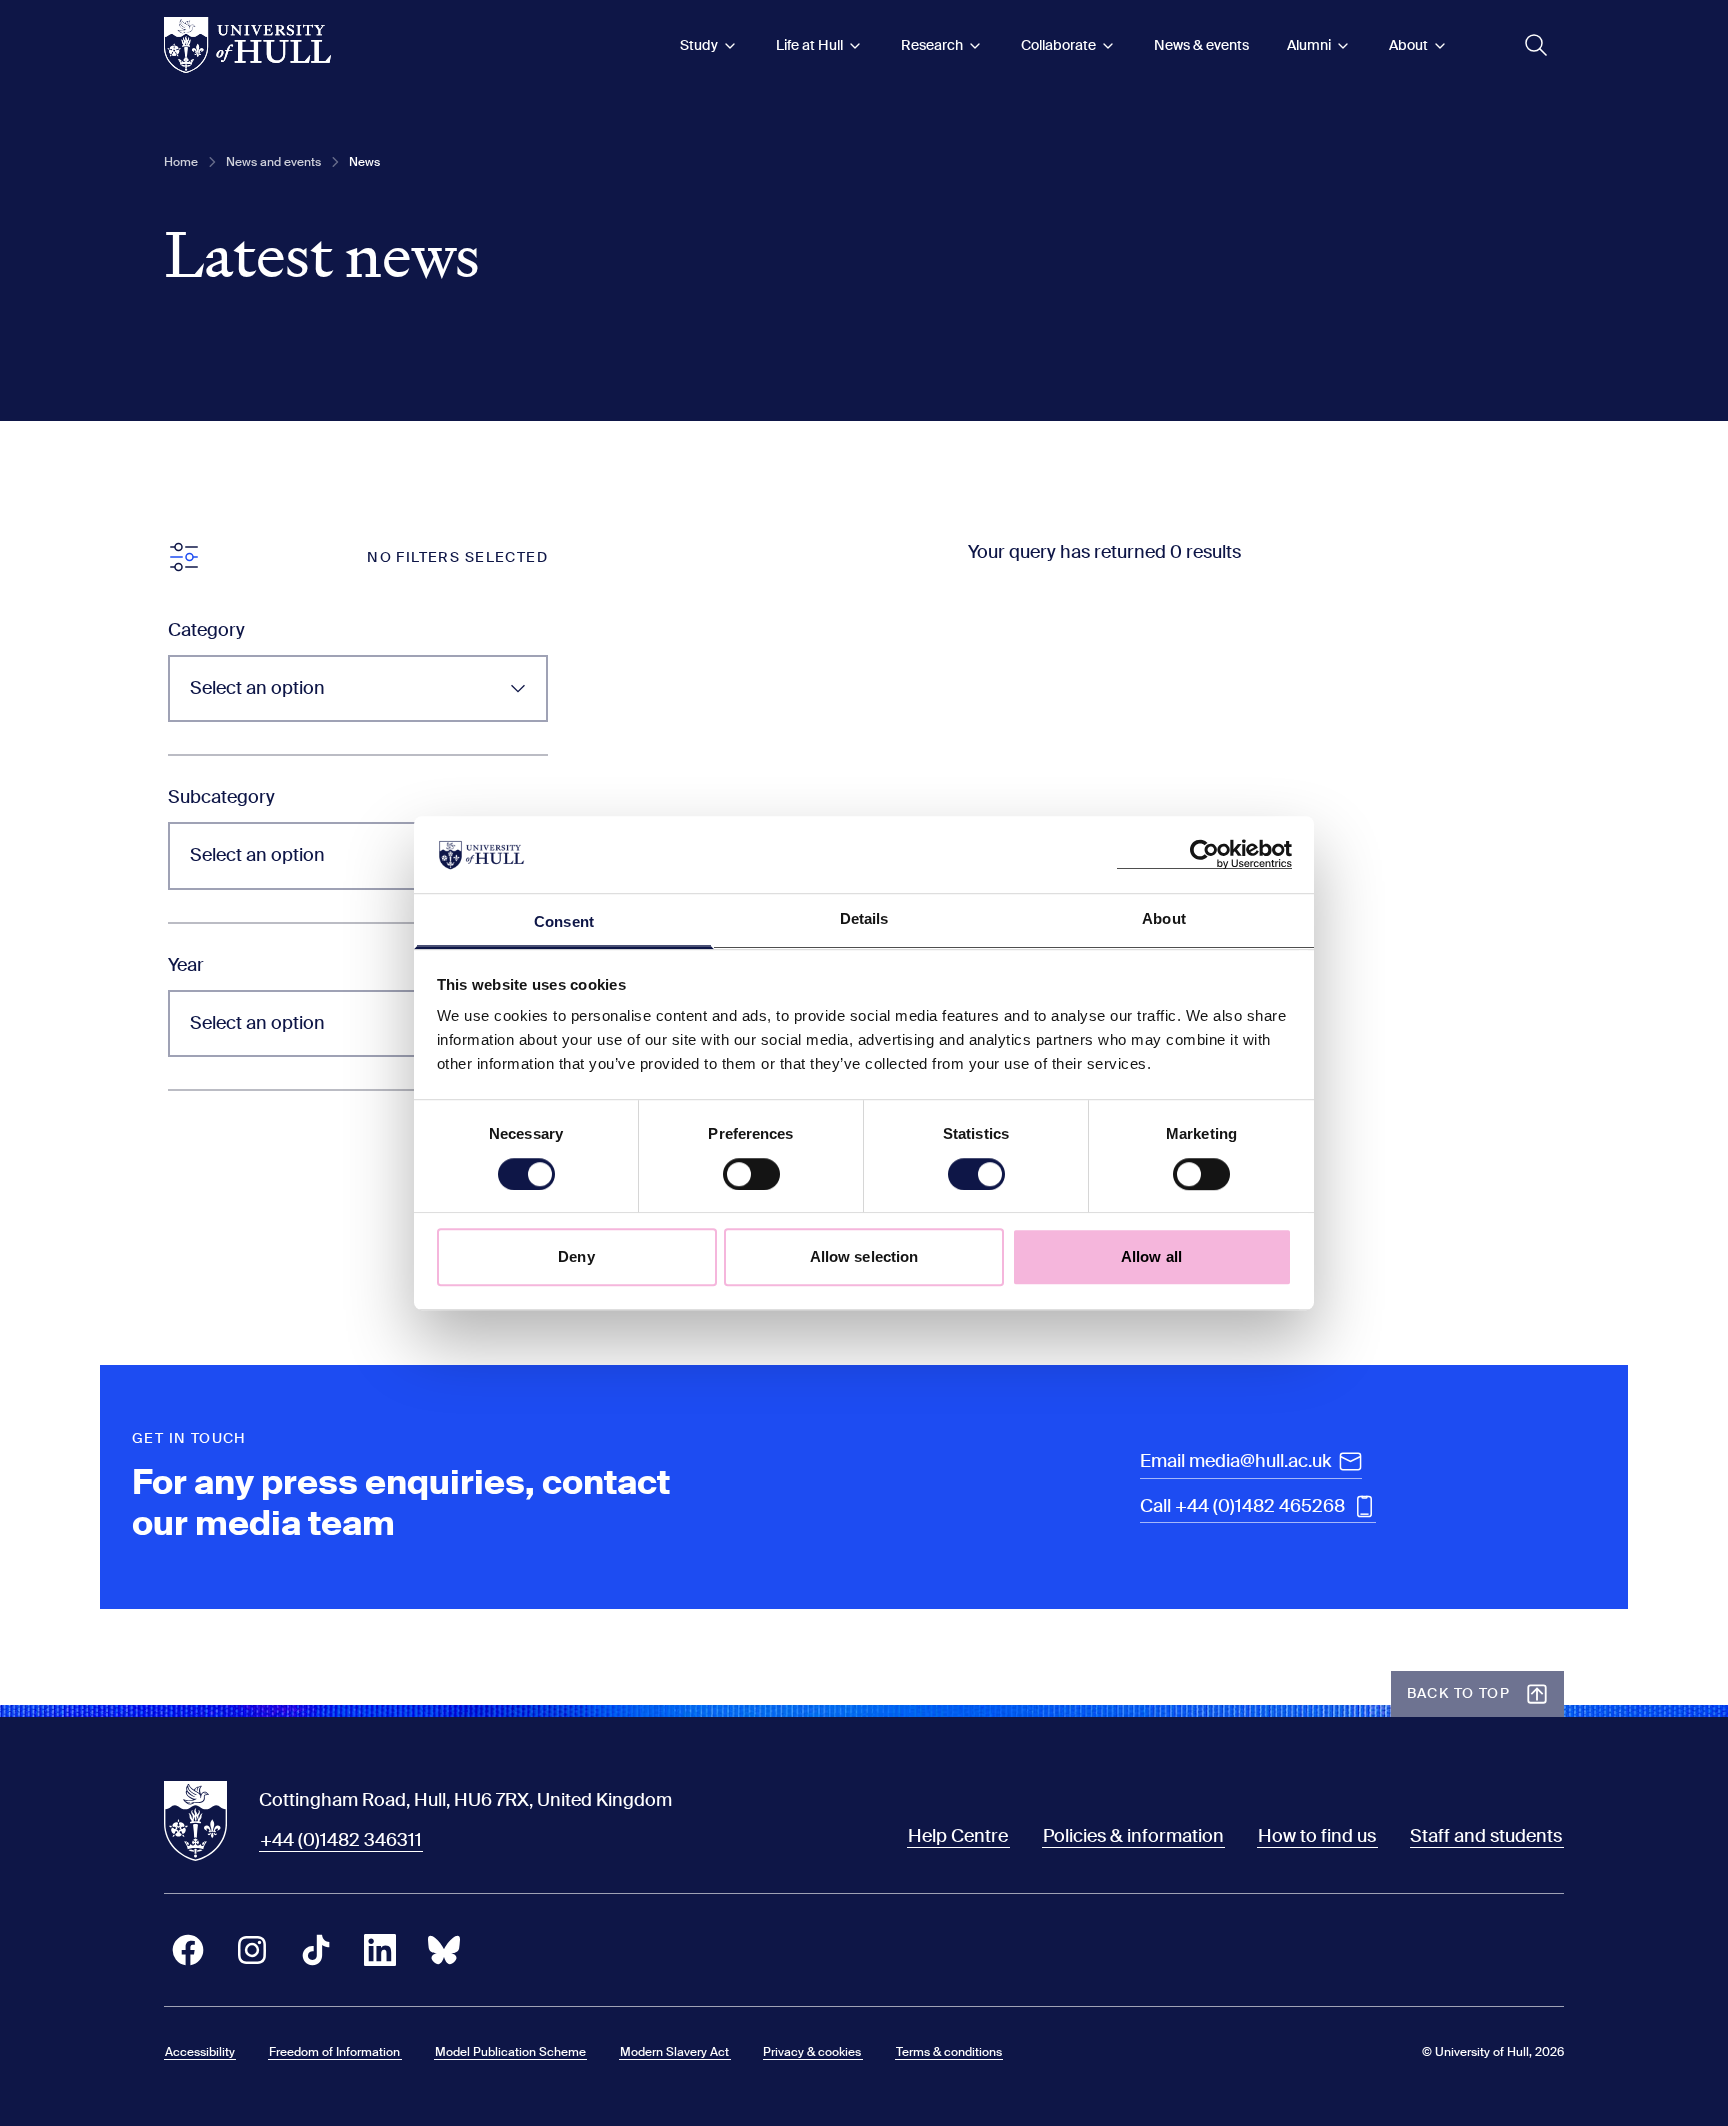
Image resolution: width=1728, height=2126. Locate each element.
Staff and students (1486, 1836)
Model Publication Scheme (510, 2052)
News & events (1201, 45)
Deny (576, 1256)
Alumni (1309, 45)
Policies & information (1133, 1836)
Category (206, 630)
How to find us (1317, 1836)
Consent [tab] (564, 921)
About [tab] (1164, 918)
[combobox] (358, 688)
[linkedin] (380, 1950)
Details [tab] (864, 918)
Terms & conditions (949, 2052)
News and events (273, 162)
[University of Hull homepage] (247, 45)
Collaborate (1058, 45)
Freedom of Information (334, 2052)
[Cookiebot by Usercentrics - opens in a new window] (1204, 855)
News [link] (364, 162)
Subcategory (221, 797)
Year (186, 965)
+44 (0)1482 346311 (341, 1840)
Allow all (1151, 1256)
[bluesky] (444, 1950)
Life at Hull (809, 45)
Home (181, 162)
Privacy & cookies (812, 2052)
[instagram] (252, 1950)
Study (699, 45)
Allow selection (864, 1256)
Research (932, 45)
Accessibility (200, 2052)
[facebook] (188, 1950)
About (1408, 45)
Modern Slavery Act (674, 2052)
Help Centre (958, 1836)
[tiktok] (316, 1950)
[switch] (751, 1174)
